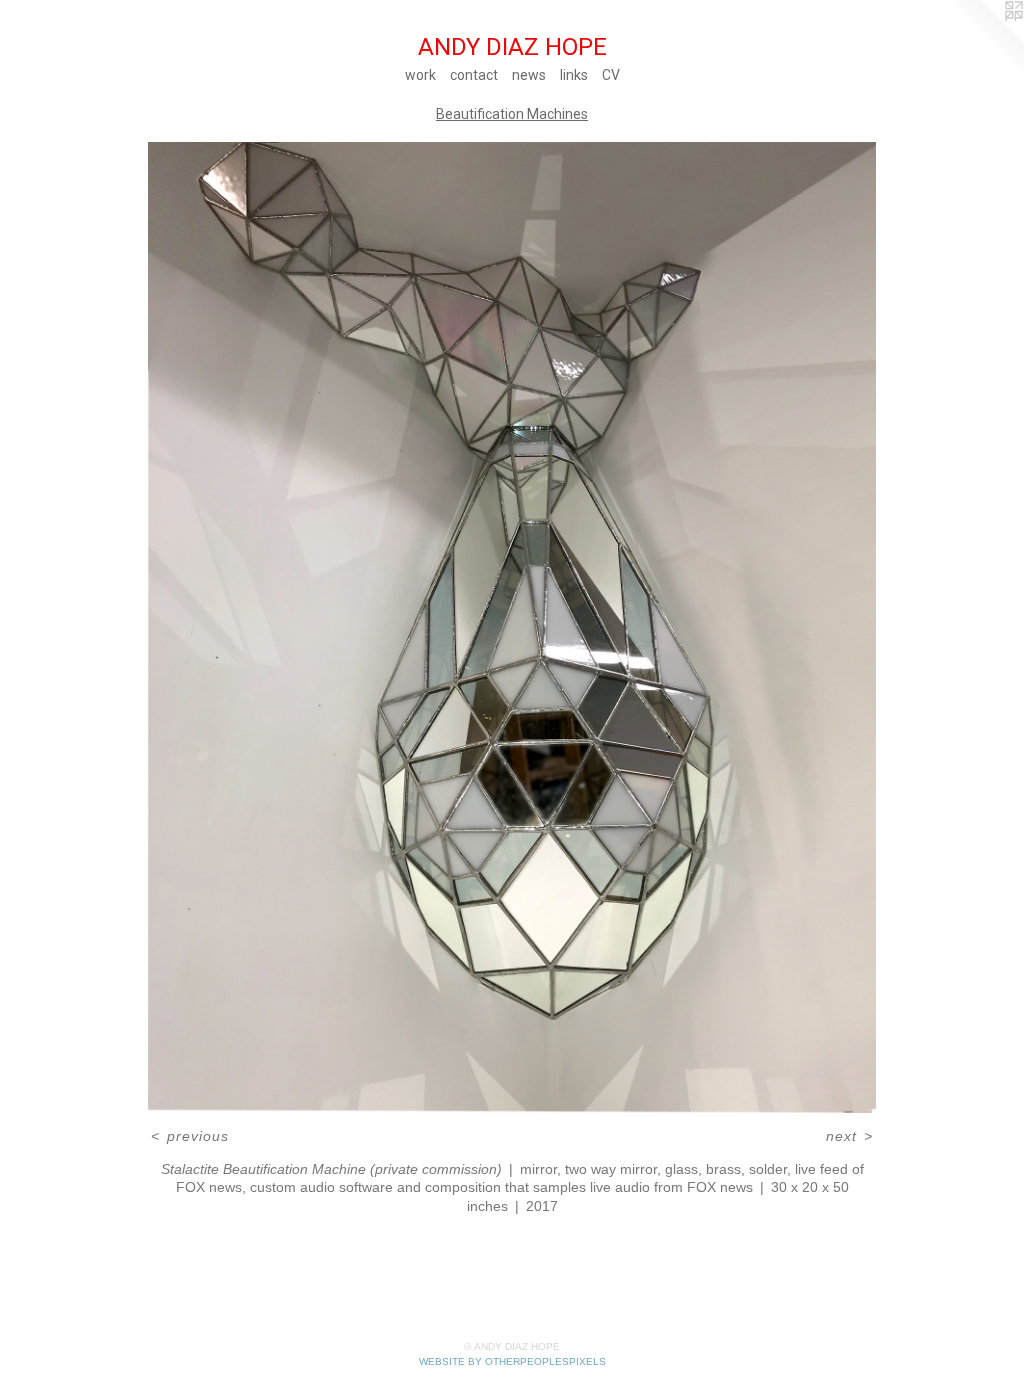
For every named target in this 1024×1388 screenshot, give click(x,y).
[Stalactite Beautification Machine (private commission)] (512, 628)
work (420, 75)
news (529, 75)
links (574, 75)
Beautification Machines (512, 114)
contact (474, 75)
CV (611, 75)
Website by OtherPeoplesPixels (512, 1361)
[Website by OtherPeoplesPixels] (984, 40)
